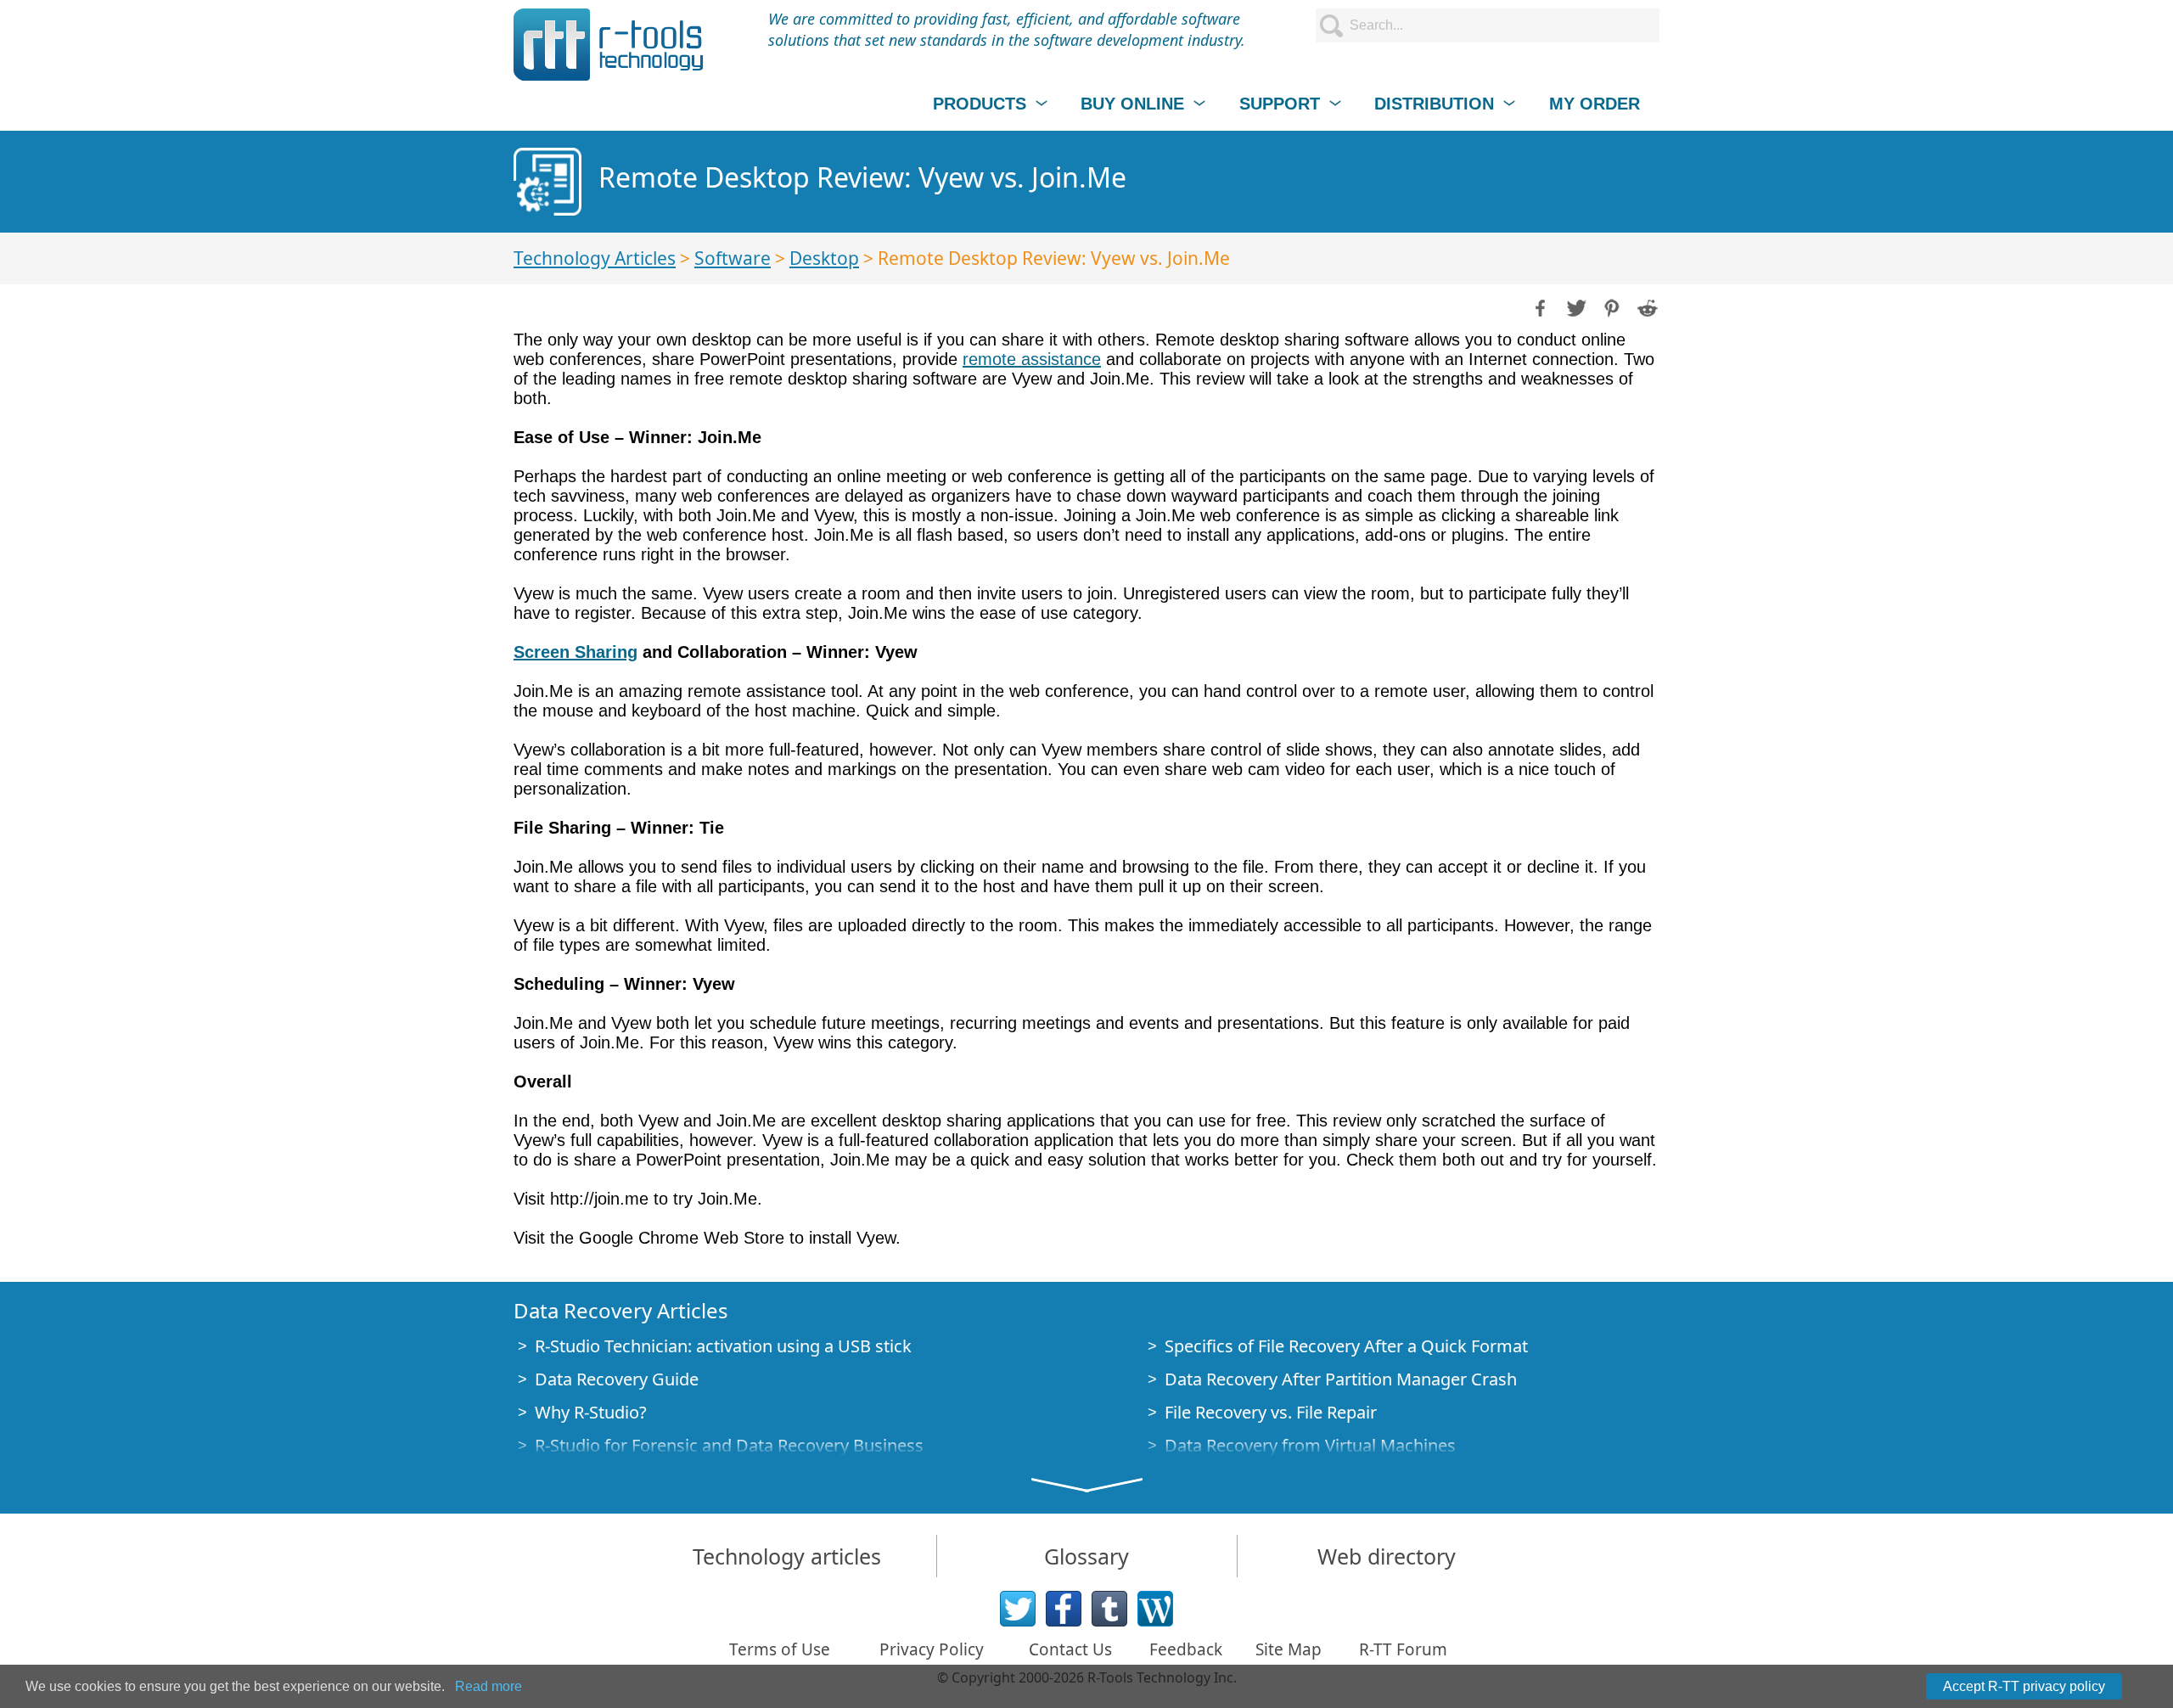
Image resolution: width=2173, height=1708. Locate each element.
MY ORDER (1595, 104)
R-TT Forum (1403, 1649)
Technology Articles (595, 258)
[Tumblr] (1109, 1609)
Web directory (1387, 1556)
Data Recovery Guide (617, 1379)
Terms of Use (780, 1649)
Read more (489, 1686)
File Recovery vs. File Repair (1271, 1412)
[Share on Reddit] (1646, 306)
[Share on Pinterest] (1610, 306)
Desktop (824, 258)
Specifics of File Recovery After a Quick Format (1346, 1346)
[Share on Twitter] (1575, 306)
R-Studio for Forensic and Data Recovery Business (729, 1445)
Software (733, 258)
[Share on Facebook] (1539, 306)
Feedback (1186, 1649)
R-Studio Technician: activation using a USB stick (723, 1346)
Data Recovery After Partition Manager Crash (1341, 1379)
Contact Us (1070, 1649)
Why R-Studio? (591, 1412)
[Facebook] (1064, 1609)
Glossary (1086, 1556)
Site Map (1289, 1649)
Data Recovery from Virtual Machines (1310, 1445)
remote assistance (1032, 359)
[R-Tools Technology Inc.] (609, 45)
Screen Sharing (576, 652)
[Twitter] (1018, 1609)
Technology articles (787, 1556)
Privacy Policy (932, 1649)
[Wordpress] (1155, 1609)
